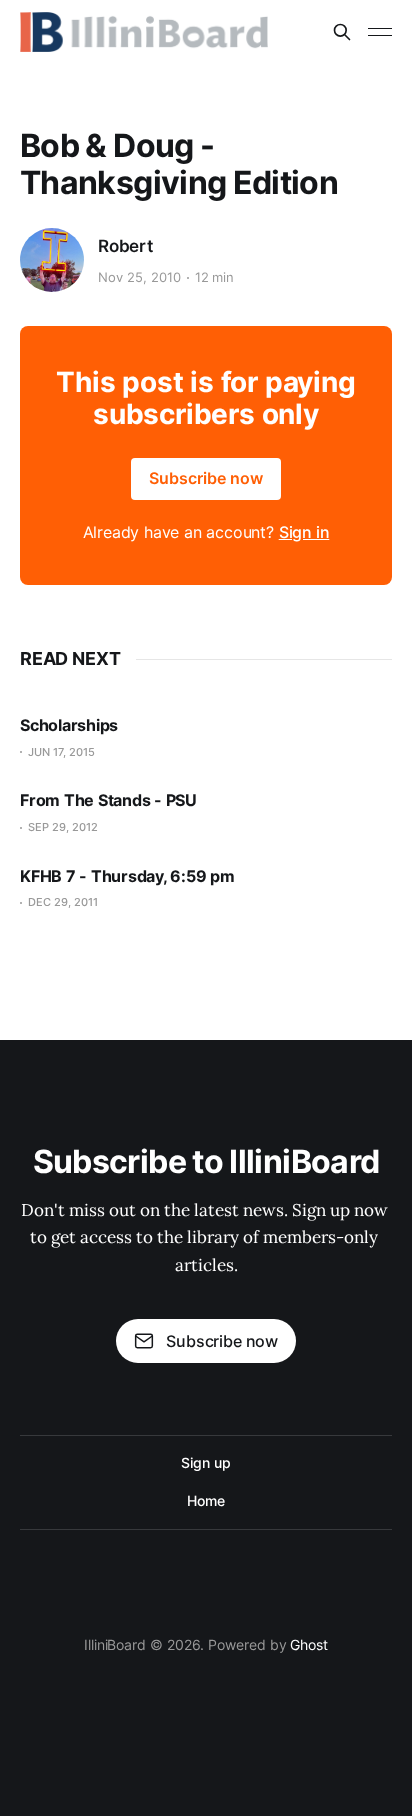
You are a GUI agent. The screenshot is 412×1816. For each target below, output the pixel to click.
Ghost (309, 1644)
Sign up (205, 1462)
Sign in (304, 532)
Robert (125, 246)
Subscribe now (206, 478)
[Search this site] (342, 32)
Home (206, 1500)
